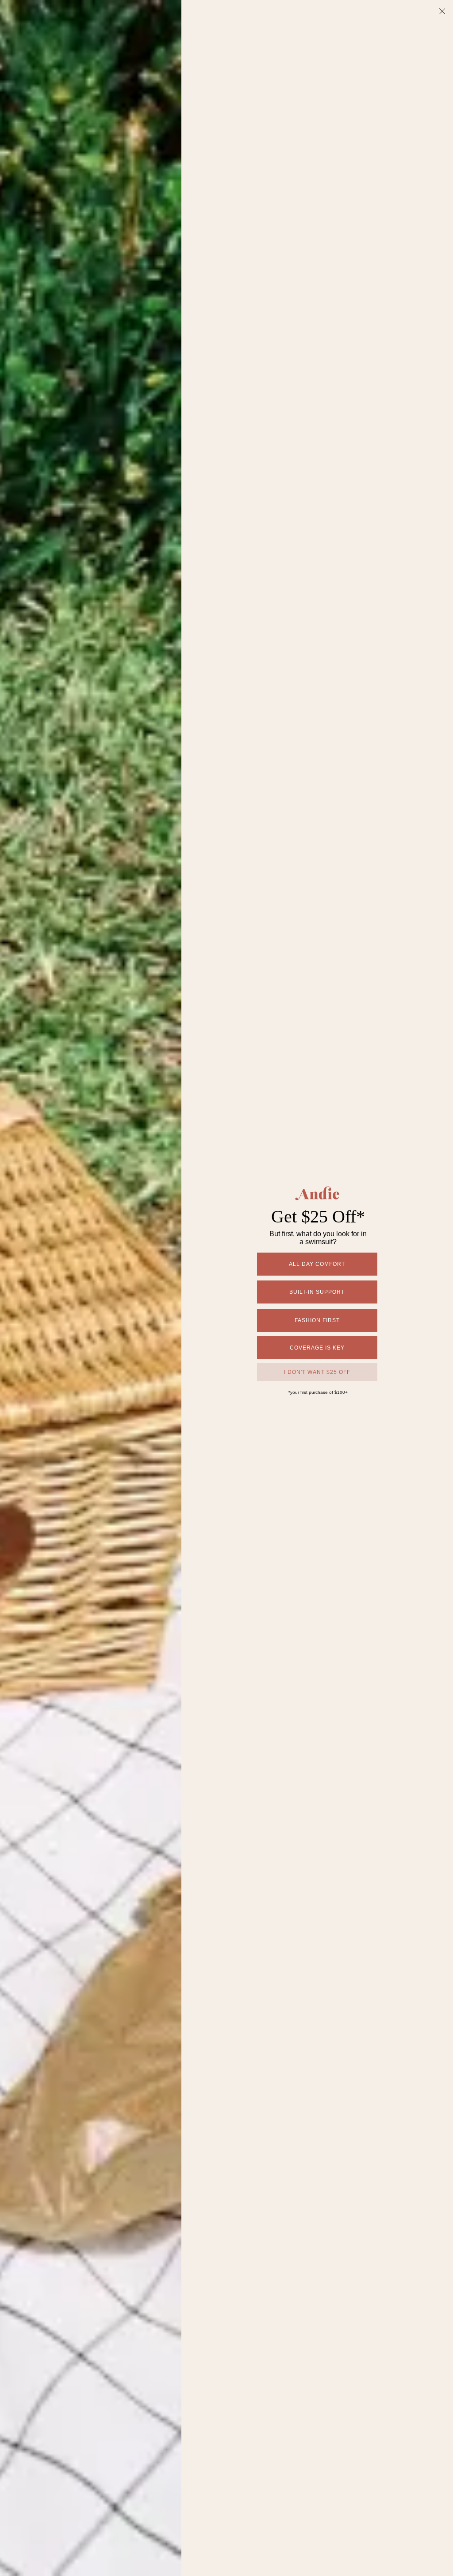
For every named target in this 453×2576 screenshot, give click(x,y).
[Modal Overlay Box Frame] (226, 1288)
